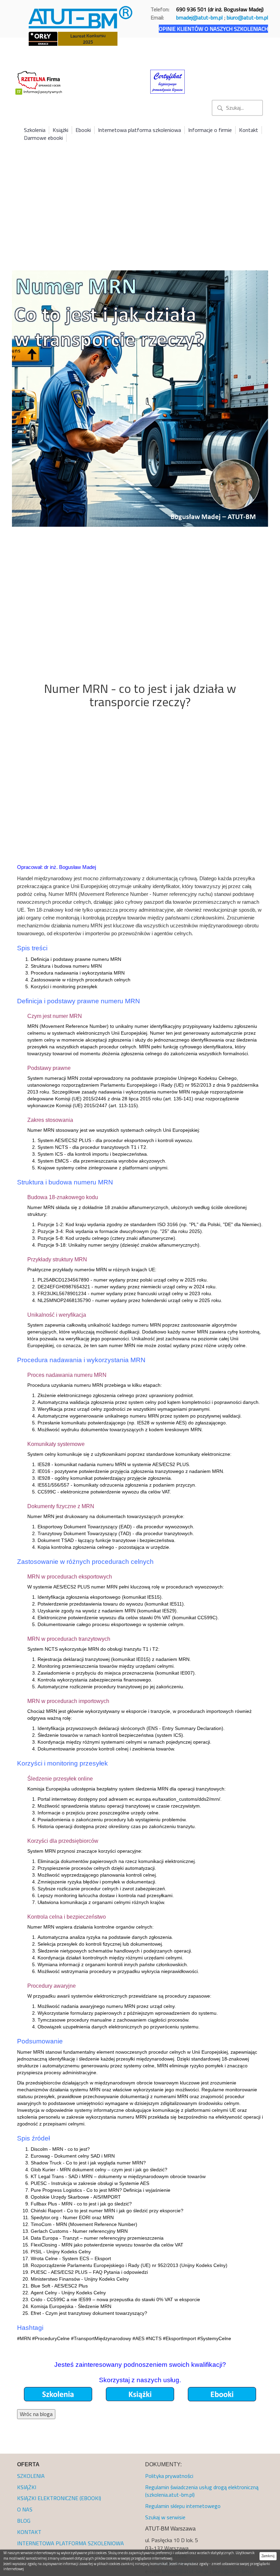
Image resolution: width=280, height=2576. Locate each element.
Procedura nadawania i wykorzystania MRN (78, 973)
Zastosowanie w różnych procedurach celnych (81, 980)
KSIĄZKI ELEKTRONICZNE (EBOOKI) (59, 2498)
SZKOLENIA (31, 2476)
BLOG (24, 2521)
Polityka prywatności (169, 2476)
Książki (60, 130)
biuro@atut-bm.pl (247, 17)
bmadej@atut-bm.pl (199, 17)
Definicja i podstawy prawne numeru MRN (76, 959)
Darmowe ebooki (43, 138)
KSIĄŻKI (27, 2487)
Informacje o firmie (210, 130)
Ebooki (83, 130)
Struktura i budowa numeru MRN (66, 966)
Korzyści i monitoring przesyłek (64, 987)
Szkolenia (35, 130)
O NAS (25, 2509)
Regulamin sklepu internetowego (183, 2506)
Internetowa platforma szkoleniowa (139, 130)
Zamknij (268, 2556)
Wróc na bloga (36, 2414)
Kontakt (249, 130)
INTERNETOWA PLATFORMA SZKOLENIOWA (71, 2543)
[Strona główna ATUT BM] (81, 16)
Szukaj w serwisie (165, 2517)
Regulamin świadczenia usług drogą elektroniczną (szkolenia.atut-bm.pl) (202, 2491)
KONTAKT (29, 2532)
